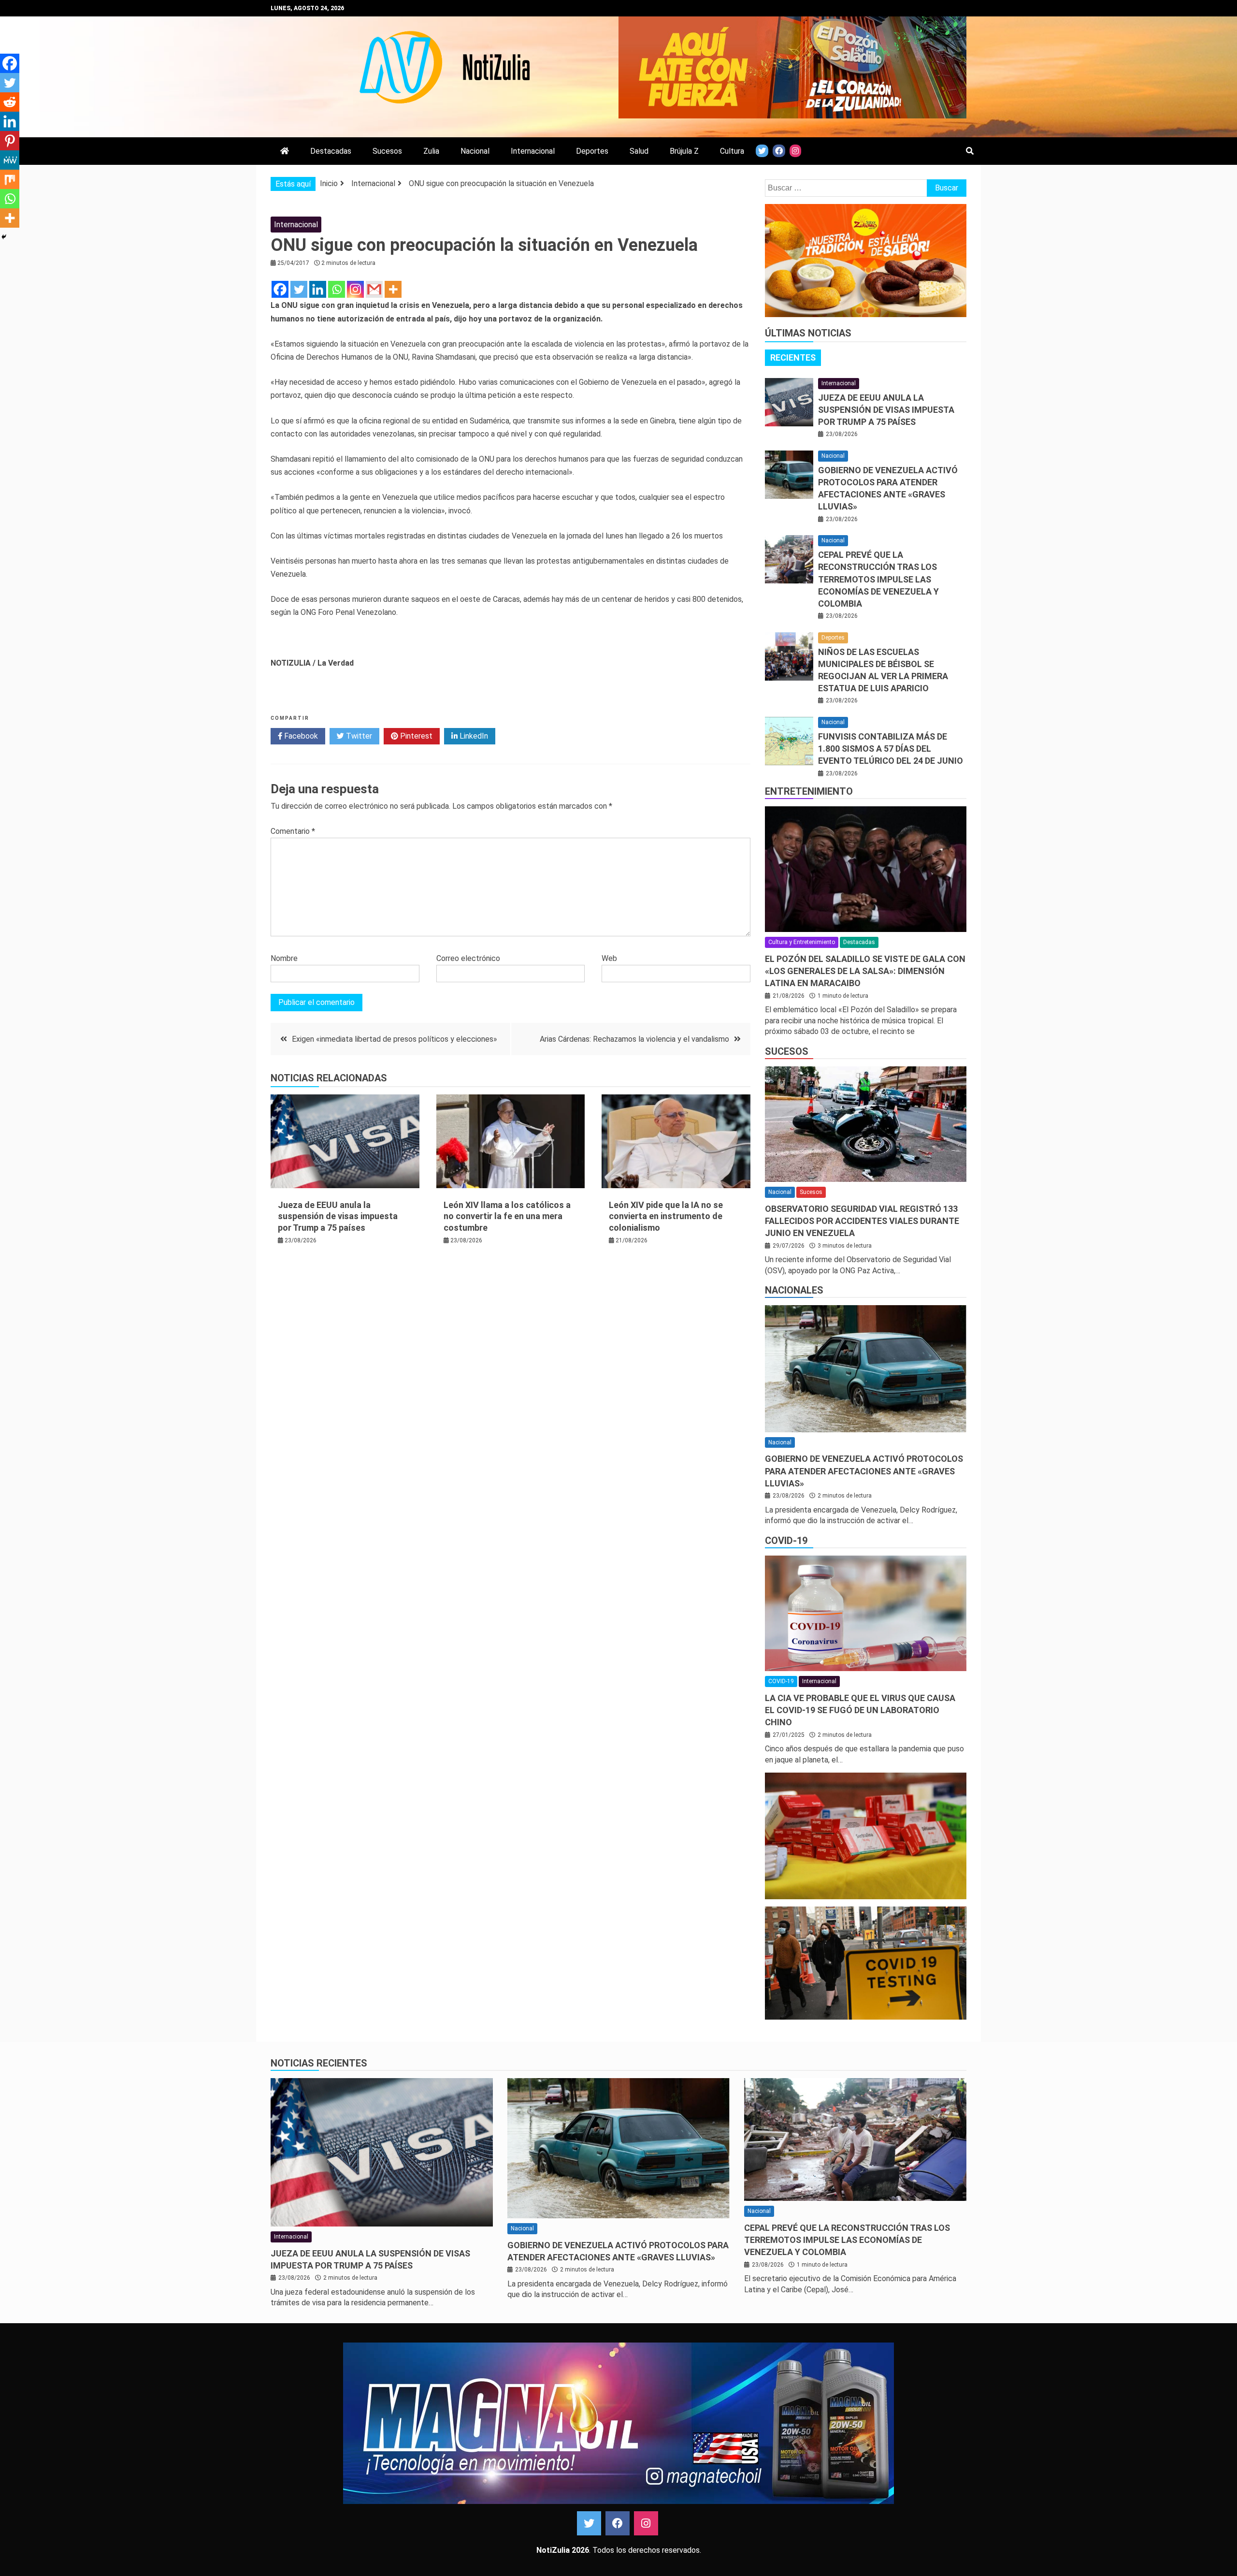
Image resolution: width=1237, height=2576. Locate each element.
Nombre (284, 958)
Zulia (431, 151)
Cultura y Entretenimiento (802, 942)
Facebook (300, 736)
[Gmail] (374, 289)
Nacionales (794, 1290)
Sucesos (387, 151)
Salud (639, 151)
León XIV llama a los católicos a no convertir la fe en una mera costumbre (507, 1216)
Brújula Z (684, 151)
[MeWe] (10, 160)
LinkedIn (473, 736)
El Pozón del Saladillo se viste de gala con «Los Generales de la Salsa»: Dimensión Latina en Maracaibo (865, 971)
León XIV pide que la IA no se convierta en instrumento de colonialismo (666, 1216)
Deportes (592, 151)
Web (609, 958)
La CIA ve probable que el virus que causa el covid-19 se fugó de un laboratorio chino (860, 1710)
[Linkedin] (318, 289)
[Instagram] (355, 289)
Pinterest (415, 736)
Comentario (293, 831)
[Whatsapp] (337, 289)
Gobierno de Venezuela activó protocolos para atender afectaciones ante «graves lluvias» (864, 1471)
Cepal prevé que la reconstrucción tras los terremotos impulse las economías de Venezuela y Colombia (878, 579)
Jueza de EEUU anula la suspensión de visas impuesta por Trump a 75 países (338, 1216)
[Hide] (4, 237)
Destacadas (331, 151)
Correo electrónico (468, 958)
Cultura (732, 151)
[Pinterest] (10, 141)
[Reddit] (10, 102)
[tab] (793, 358)
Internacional (533, 151)
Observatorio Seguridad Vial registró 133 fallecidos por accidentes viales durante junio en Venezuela (862, 1221)
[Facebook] (280, 289)
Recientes (793, 357)
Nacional (475, 151)
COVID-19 (786, 1541)
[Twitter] (299, 289)
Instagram (646, 2523)
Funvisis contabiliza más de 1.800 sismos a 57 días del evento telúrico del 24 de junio (891, 749)
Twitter (358, 736)
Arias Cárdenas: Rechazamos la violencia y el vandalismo (634, 1039)
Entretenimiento (809, 791)
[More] (393, 289)
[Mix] (10, 179)
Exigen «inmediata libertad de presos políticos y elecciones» (395, 1039)
